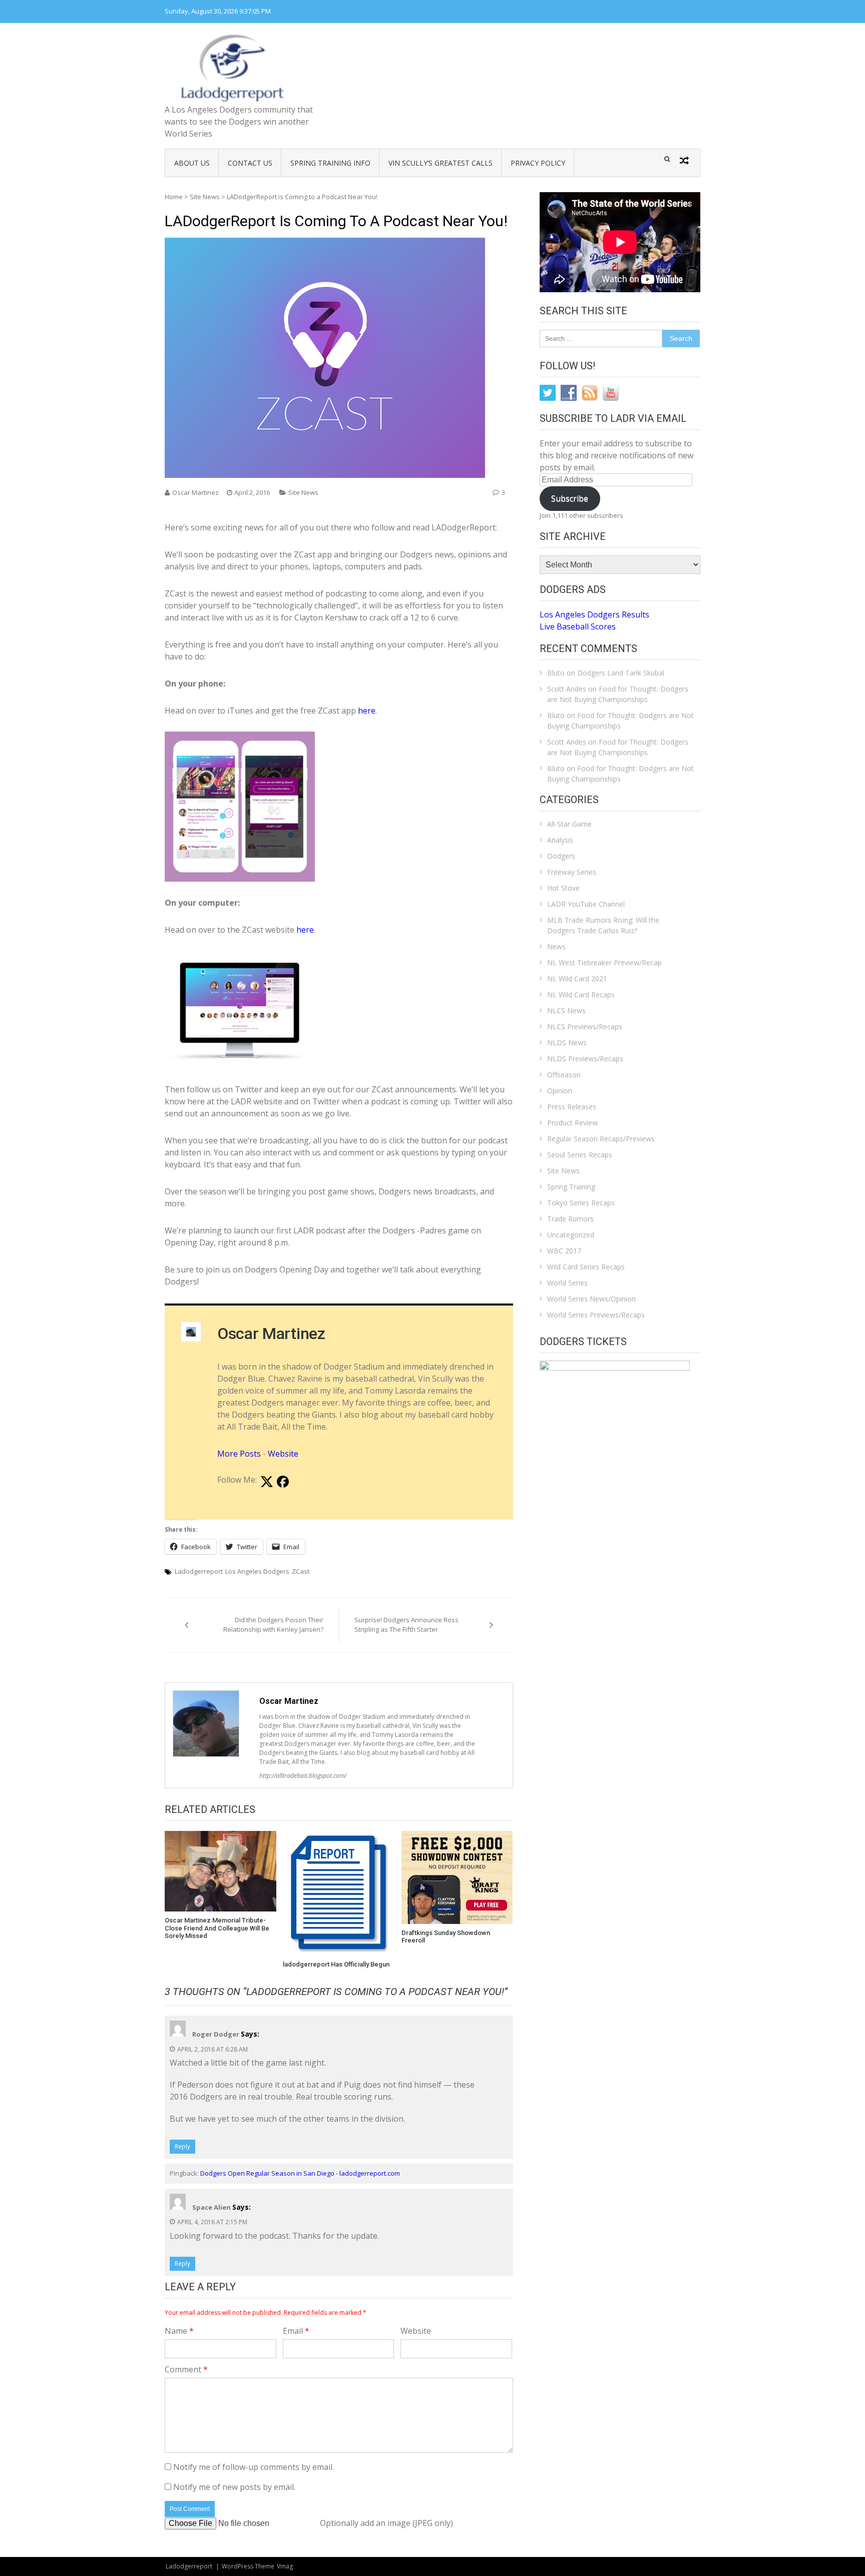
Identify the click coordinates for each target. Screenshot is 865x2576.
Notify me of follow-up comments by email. (254, 2467)
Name (179, 2331)
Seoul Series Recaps (580, 1155)
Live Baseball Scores (578, 626)
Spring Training (571, 1187)
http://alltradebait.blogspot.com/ (303, 1776)
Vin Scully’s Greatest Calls (441, 163)
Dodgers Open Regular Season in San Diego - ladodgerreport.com (300, 2173)
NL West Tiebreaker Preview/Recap (604, 962)
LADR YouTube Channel (586, 904)
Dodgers (561, 856)
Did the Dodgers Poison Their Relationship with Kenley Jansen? (273, 1625)
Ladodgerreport (199, 1571)
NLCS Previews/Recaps (585, 1027)
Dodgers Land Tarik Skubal (621, 673)
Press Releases (572, 1107)
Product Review (572, 1123)
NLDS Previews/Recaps (585, 1059)
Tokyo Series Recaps (581, 1203)
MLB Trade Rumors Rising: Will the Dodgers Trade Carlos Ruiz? (603, 925)
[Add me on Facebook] (283, 1482)
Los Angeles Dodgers (257, 1571)
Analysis (560, 840)
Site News (205, 197)
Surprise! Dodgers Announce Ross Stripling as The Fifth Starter (406, 1625)
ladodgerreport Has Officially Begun (336, 1964)
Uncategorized (571, 1235)
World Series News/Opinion (591, 1299)
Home (174, 197)
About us (192, 163)
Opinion (560, 1091)
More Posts (239, 1454)
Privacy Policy (538, 163)
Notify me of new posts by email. (234, 2487)
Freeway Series (572, 872)
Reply (182, 2146)
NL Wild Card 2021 (577, 979)
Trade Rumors (570, 1219)
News (556, 946)
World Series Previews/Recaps (596, 1315)
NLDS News (567, 1043)
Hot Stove (563, 888)
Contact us (250, 163)
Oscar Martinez (195, 492)
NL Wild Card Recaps (581, 995)
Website (283, 1454)
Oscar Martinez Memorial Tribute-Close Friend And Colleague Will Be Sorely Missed (217, 1928)
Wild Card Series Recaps (586, 1267)
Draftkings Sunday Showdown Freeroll (446, 1937)
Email (296, 2331)
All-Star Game (569, 824)
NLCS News (566, 1011)
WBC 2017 (564, 1251)
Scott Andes (567, 689)
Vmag (285, 2566)
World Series (567, 1283)
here (366, 711)
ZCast (301, 1571)
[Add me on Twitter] (267, 1482)
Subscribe (570, 498)
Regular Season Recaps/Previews (601, 1139)
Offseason (564, 1075)
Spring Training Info (330, 163)
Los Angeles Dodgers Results (594, 614)
